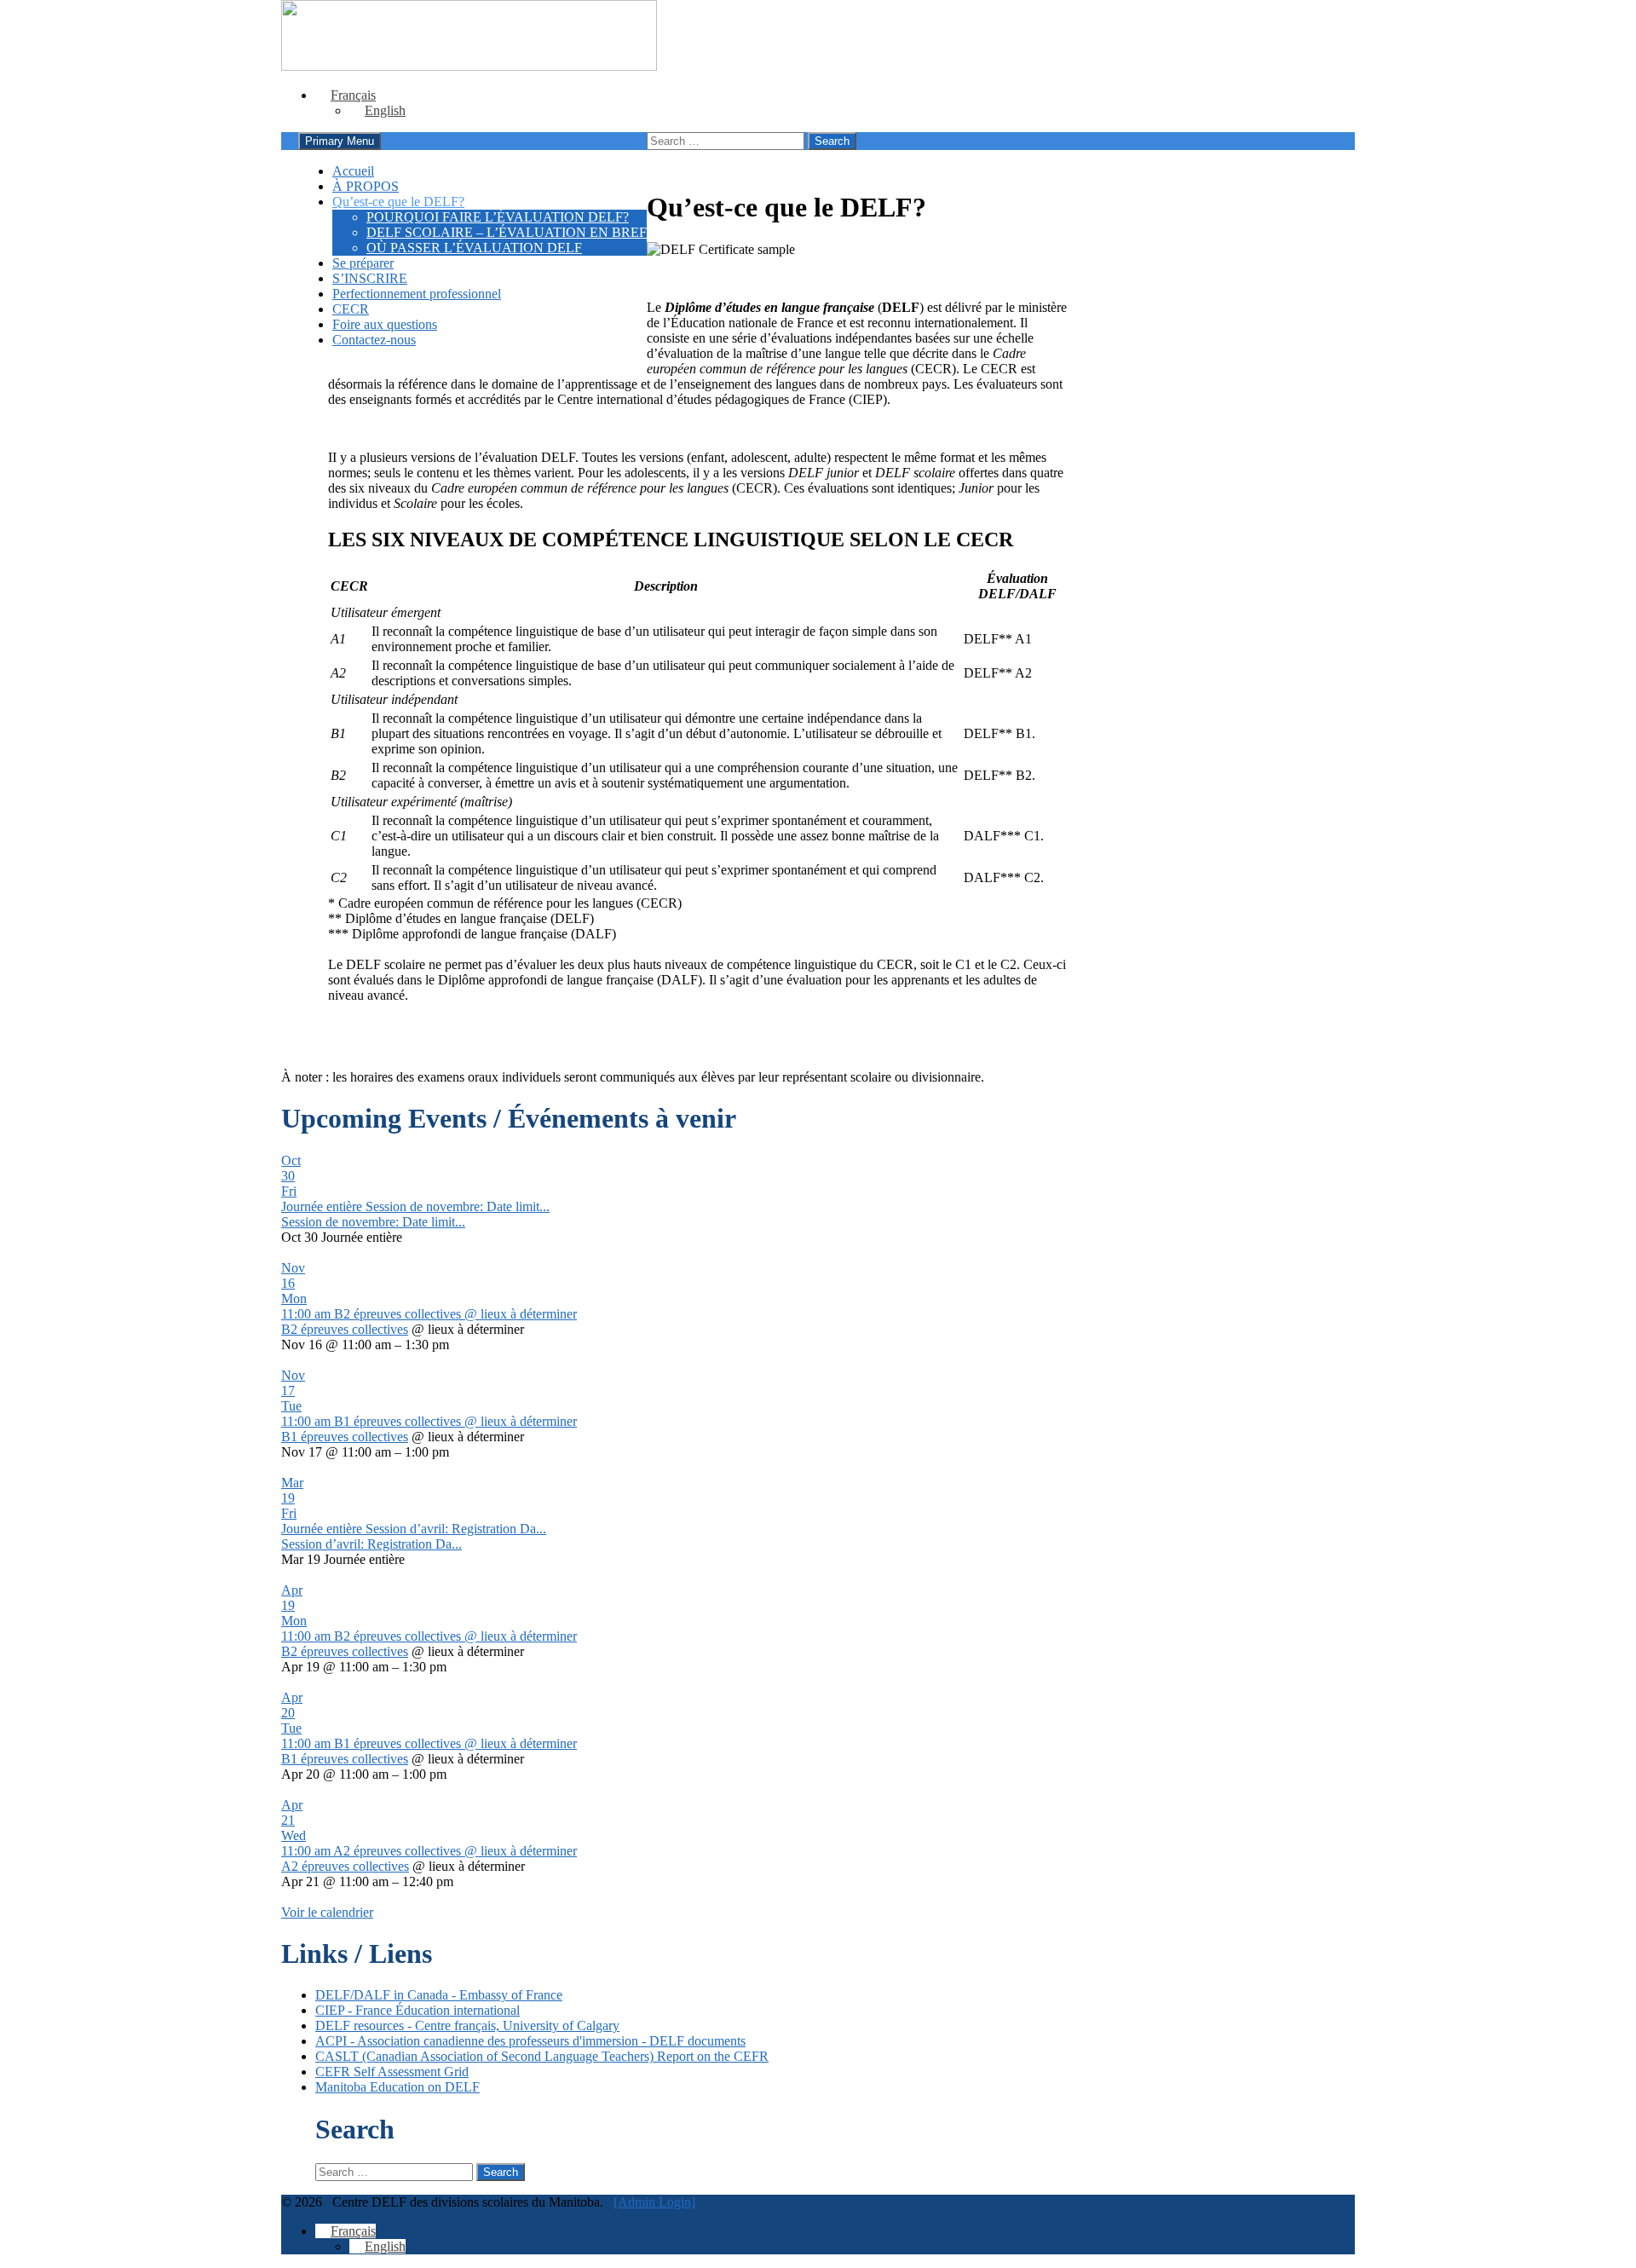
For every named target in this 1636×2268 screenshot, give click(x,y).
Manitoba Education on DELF (397, 2087)
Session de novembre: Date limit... (373, 1222)
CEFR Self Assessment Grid (392, 2072)
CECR (351, 309)
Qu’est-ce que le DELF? (398, 202)
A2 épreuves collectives (345, 1866)
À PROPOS (366, 186)
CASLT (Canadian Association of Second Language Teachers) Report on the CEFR (542, 2056)
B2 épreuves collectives (345, 1329)
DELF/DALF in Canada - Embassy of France (439, 1995)
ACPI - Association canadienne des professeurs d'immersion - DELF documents (530, 2041)
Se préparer (363, 263)
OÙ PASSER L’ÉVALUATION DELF (474, 248)
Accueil (353, 171)
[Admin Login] (654, 2202)
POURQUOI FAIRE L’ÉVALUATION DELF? (498, 217)
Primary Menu (340, 141)
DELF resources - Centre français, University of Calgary (467, 2026)
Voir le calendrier (327, 1912)
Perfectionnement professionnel (417, 294)
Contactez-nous (374, 340)
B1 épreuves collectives (345, 1437)
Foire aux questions (385, 324)
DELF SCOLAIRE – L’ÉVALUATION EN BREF (507, 232)
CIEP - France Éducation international (418, 2010)
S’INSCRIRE (370, 278)
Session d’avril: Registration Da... (372, 1544)
